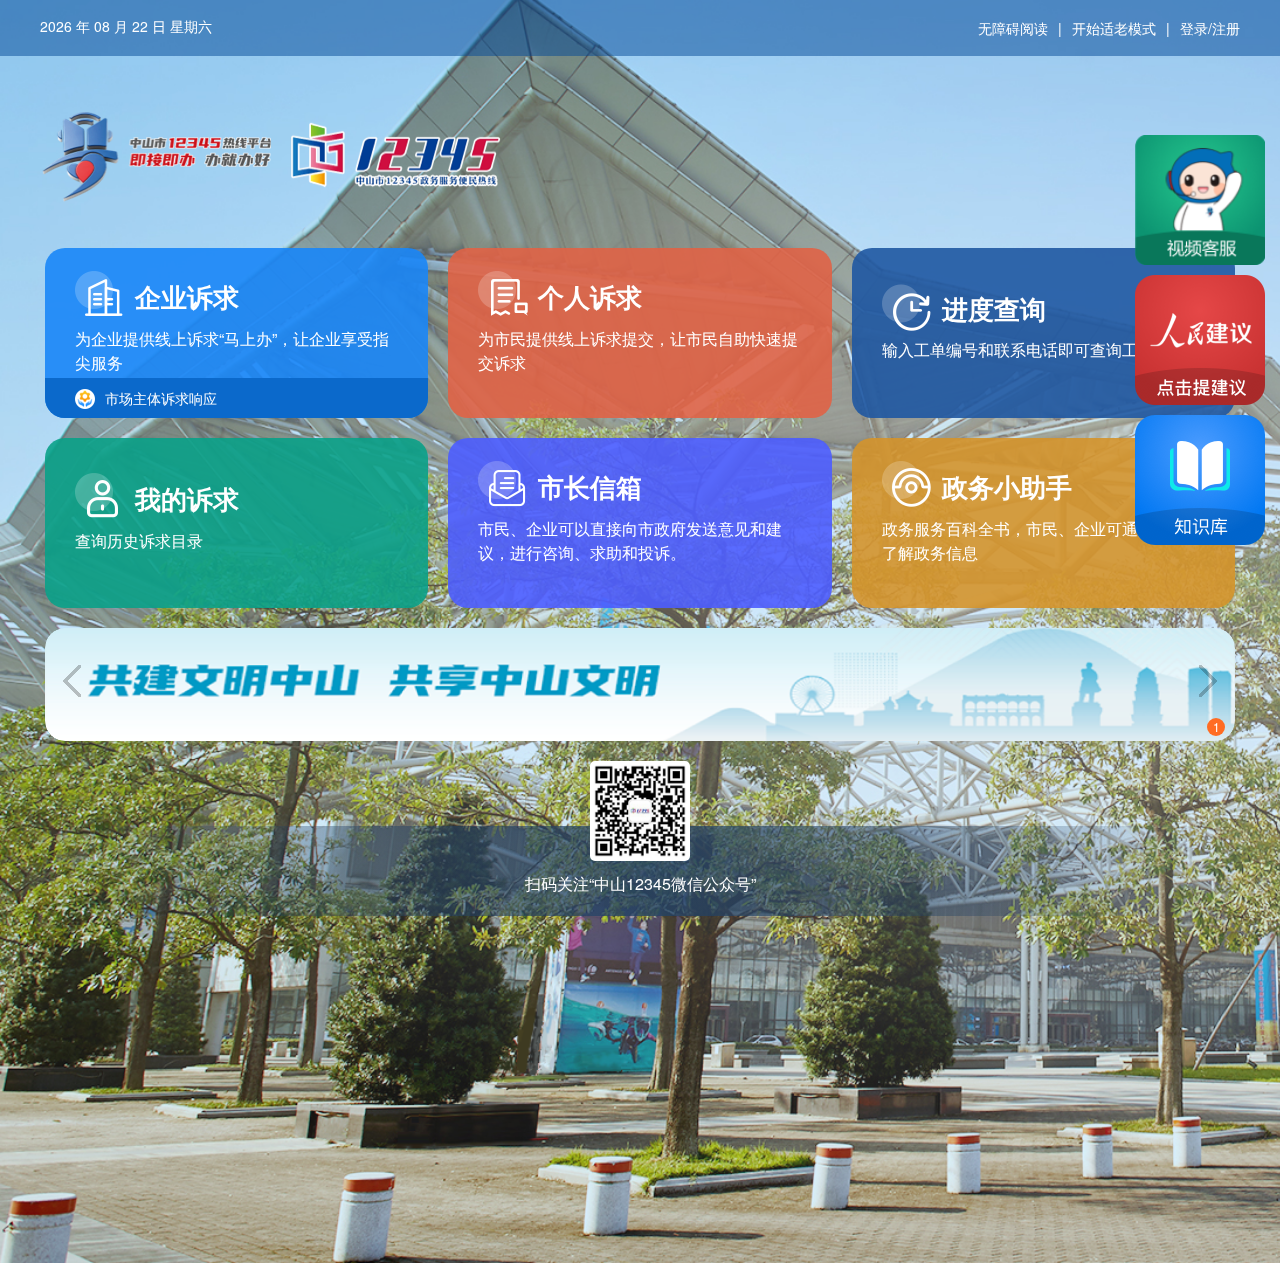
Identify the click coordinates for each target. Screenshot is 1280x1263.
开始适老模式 (1114, 28)
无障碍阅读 (1013, 28)
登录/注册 (1210, 28)
